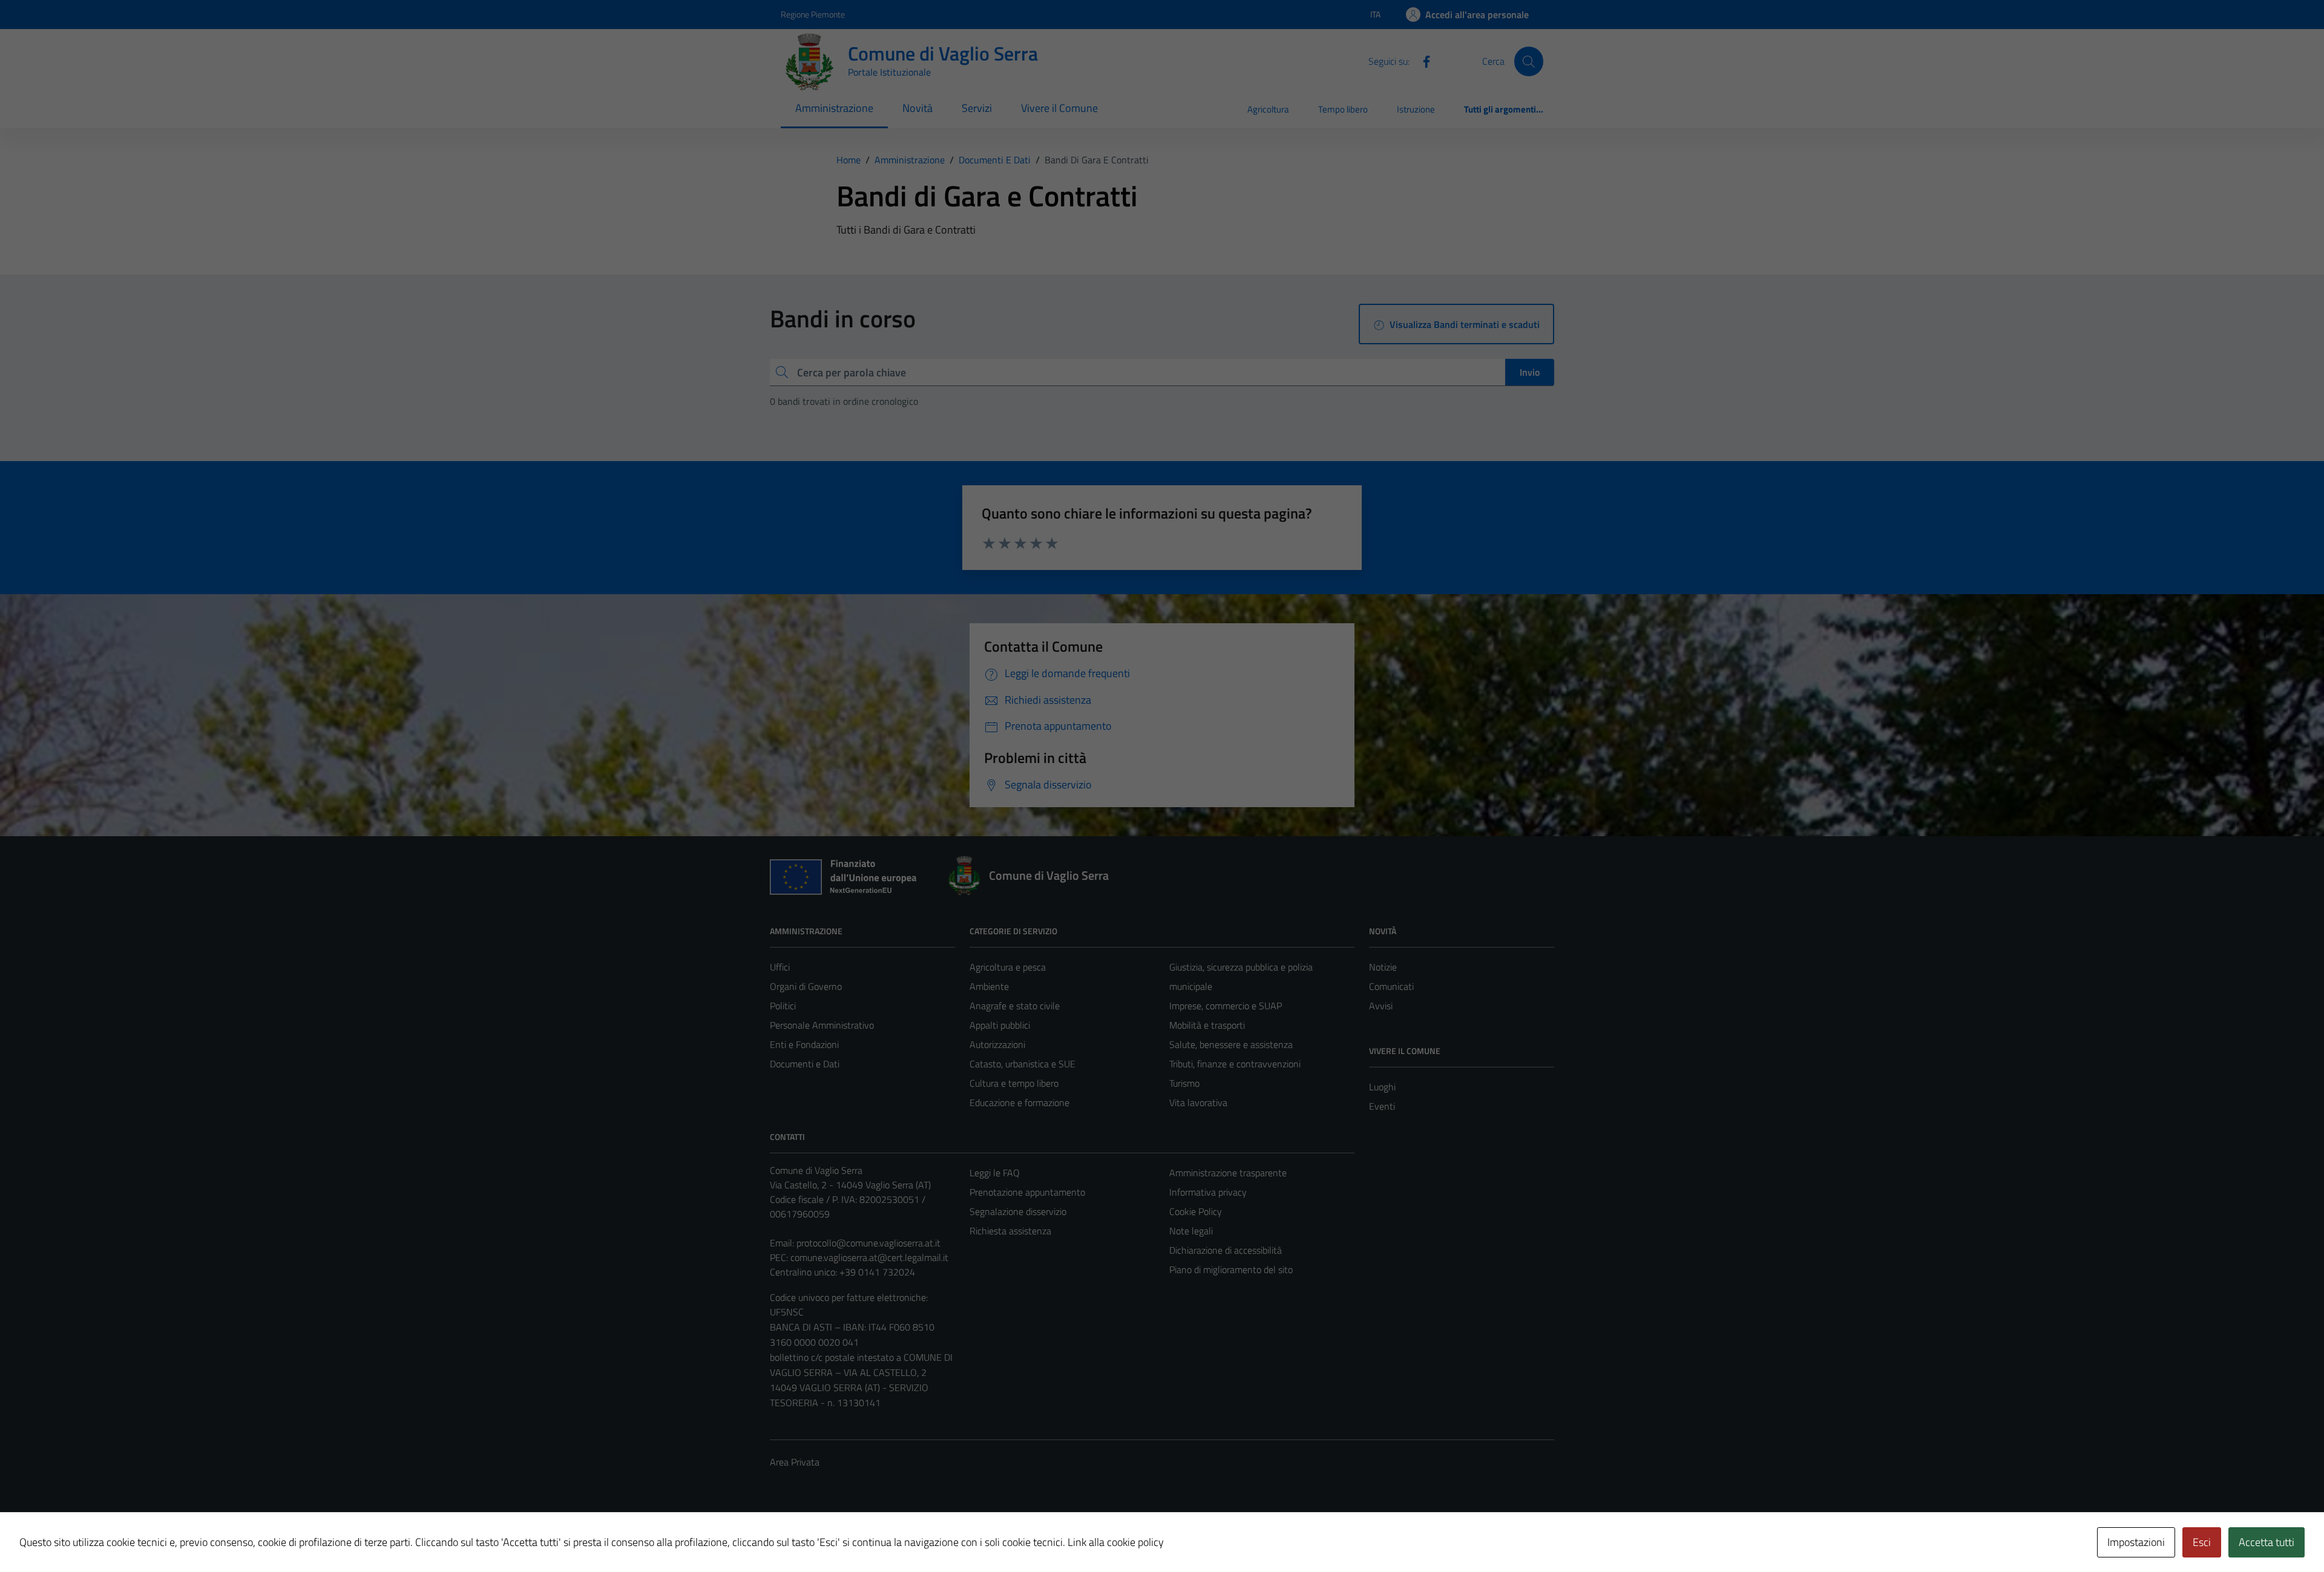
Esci (2202, 1542)
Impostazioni (2136, 1542)
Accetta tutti (2267, 1542)
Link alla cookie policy (1116, 1542)
